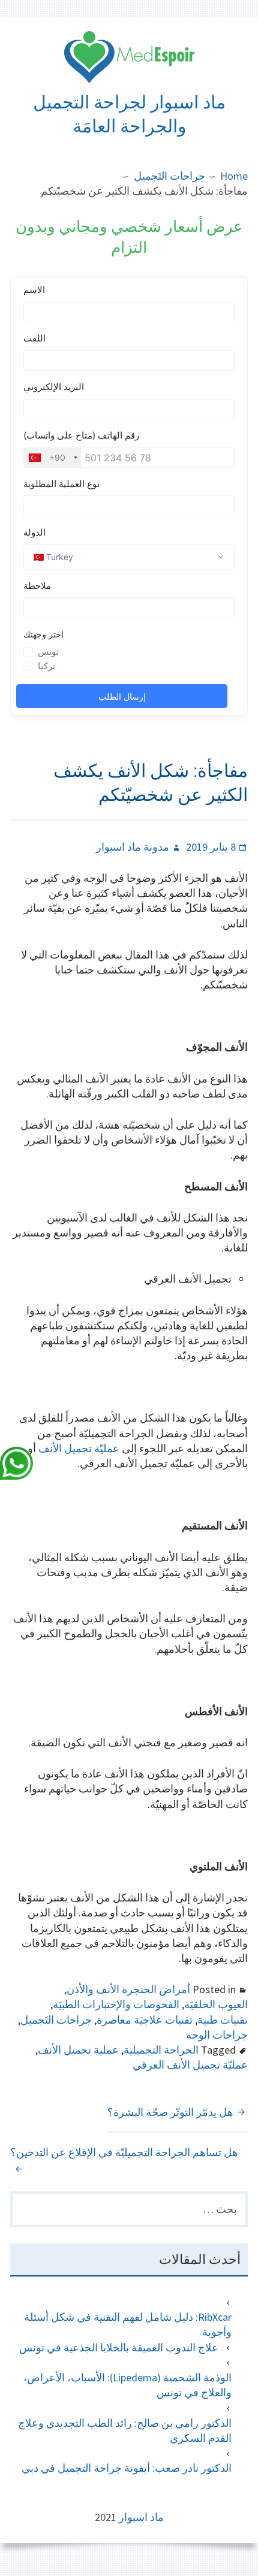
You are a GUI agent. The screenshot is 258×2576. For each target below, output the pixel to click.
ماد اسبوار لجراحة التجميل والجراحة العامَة (129, 114)
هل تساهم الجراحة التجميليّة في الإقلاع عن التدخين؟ (124, 2152)
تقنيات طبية (223, 2020)
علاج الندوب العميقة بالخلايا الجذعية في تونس (119, 2347)
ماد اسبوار (141, 2517)
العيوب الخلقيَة (216, 2004)
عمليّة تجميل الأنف (79, 1448)
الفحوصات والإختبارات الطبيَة (116, 2004)
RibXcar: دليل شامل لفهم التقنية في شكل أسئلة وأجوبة (128, 2324)
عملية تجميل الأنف (78, 2050)
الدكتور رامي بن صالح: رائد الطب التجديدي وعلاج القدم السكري (125, 2430)
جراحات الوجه (217, 2035)
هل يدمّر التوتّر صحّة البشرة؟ (170, 2112)
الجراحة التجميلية (161, 2050)
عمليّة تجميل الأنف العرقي (190, 2065)
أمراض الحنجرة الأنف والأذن (128, 1989)
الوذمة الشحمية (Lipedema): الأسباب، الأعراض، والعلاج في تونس (127, 2385)
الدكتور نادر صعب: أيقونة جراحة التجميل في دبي (127, 2468)
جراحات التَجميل (56, 2020)
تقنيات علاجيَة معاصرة (145, 2020)
